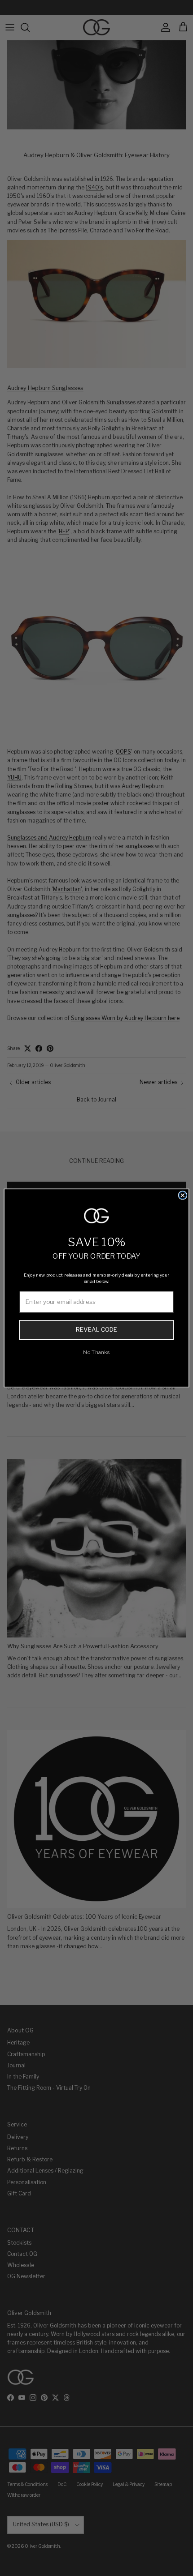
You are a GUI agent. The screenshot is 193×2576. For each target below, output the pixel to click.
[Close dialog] (183, 1195)
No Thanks (96, 1352)
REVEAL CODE (96, 1330)
